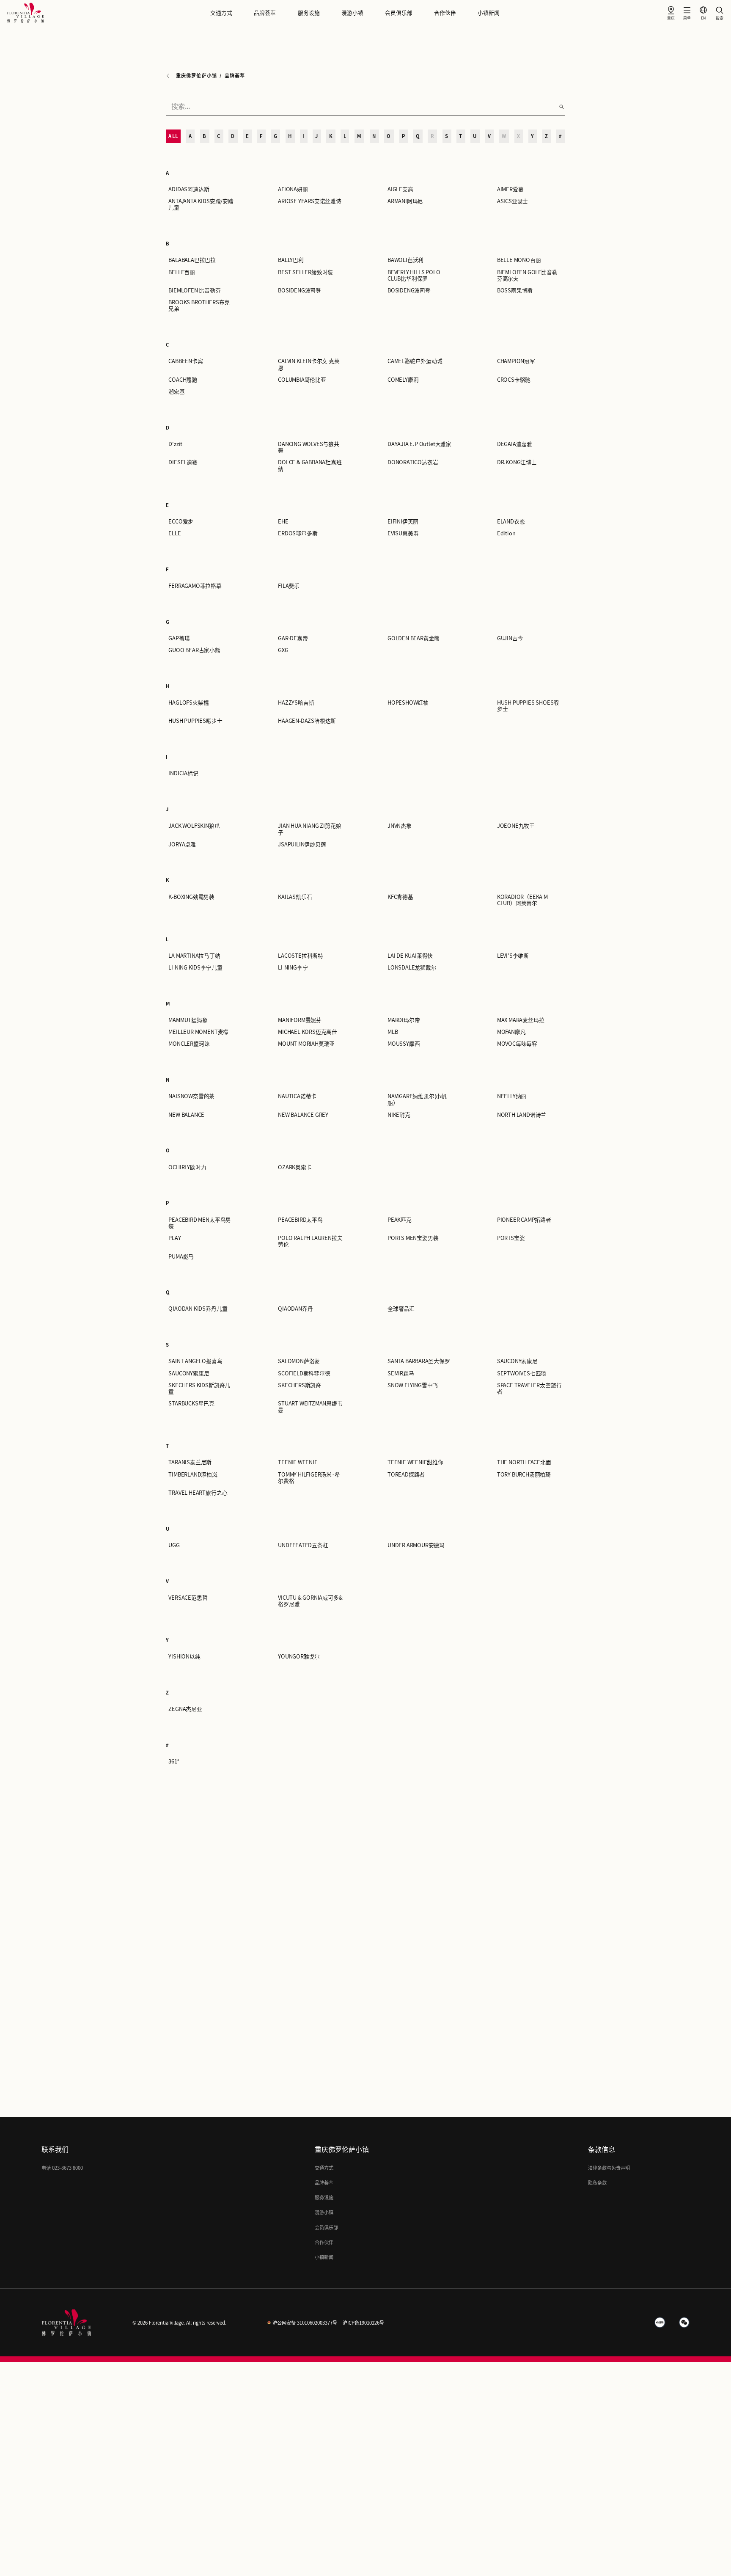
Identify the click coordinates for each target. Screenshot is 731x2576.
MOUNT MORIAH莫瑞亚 (306, 1044)
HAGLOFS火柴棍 (188, 703)
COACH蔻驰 (183, 380)
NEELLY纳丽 (512, 1096)
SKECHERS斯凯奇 (300, 1385)
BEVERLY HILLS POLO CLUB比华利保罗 (414, 276)
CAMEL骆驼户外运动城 (415, 361)
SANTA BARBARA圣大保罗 (419, 1361)
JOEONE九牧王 (516, 826)
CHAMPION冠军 (516, 361)
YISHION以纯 (184, 1657)
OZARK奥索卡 (295, 1167)
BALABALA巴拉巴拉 (192, 260)
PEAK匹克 (400, 1220)
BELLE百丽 (182, 272)
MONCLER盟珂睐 (189, 1044)
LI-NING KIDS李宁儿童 (195, 968)
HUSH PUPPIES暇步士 (195, 721)
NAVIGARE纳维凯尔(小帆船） (417, 1099)
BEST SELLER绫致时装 (305, 272)
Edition (506, 533)
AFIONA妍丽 (293, 189)
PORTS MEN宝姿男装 (413, 1238)
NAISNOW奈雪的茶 (191, 1096)
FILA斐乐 (289, 586)
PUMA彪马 (181, 1257)
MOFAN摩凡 (511, 1032)
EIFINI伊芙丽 (403, 522)
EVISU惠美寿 (403, 533)
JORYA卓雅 (182, 844)
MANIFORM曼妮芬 (300, 1020)
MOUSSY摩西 (404, 1044)
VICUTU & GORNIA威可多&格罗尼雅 (310, 1601)
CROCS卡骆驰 (514, 380)
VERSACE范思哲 (188, 1598)
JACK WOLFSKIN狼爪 (194, 826)
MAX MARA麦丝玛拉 (521, 1020)
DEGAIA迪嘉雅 (515, 444)
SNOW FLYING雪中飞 (413, 1385)
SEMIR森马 (401, 1373)
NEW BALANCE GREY (303, 1115)
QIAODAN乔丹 (295, 1309)
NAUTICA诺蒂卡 (297, 1096)
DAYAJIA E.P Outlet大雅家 (419, 444)
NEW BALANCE (186, 1115)
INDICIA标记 (183, 773)
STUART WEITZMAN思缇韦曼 (310, 1407)
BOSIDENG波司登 (300, 291)
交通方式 (221, 13)
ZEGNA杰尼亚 (185, 1709)
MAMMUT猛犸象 (188, 1020)
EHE (283, 522)
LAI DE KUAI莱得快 (410, 956)
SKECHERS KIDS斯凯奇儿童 (199, 1389)
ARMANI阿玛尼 (405, 201)
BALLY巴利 (291, 260)
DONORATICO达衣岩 (413, 462)
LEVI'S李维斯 (513, 956)
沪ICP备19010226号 (363, 2323)
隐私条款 (597, 2183)
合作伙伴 (445, 13)
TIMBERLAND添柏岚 (193, 1475)
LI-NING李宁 (293, 968)
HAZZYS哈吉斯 (296, 703)
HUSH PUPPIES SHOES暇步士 (528, 706)
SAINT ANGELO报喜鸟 (195, 1361)
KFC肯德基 (400, 897)
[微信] (684, 2323)
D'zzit (175, 444)
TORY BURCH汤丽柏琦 (524, 1475)
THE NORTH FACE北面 (524, 1462)
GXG (283, 650)
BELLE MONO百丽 (519, 260)
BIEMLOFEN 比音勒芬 (194, 291)
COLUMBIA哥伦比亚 (302, 380)
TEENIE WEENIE (298, 1462)
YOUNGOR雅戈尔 (299, 1657)
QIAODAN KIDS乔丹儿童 (198, 1309)
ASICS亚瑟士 (513, 201)
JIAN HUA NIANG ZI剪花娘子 (309, 829)
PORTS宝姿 (511, 1238)
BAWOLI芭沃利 (405, 260)
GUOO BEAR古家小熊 (194, 650)
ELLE (175, 533)
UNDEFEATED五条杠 (303, 1545)
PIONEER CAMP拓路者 (524, 1220)
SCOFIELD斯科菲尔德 (304, 1373)
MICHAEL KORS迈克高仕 (308, 1032)
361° (174, 1762)
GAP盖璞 (179, 638)
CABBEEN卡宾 (185, 361)
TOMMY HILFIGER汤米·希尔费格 (309, 1478)
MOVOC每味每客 (517, 1044)
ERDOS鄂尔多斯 (298, 533)
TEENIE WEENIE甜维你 (415, 1462)
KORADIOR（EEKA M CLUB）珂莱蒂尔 (522, 900)
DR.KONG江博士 (517, 462)
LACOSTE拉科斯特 (301, 956)
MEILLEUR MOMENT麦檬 (198, 1032)
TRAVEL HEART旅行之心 (198, 1493)
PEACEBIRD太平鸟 (300, 1220)
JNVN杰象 (400, 826)
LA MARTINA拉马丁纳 (194, 956)
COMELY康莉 (403, 380)
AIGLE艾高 (400, 189)
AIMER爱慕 (510, 189)
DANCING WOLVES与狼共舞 (309, 447)
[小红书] (660, 2323)
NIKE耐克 (399, 1115)
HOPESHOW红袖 (408, 703)
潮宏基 (176, 392)
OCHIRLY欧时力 (187, 1167)
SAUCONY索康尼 (517, 1361)
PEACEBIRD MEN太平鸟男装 (200, 1223)
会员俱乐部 (399, 13)
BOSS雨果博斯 (515, 291)
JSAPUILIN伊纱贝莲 (302, 844)
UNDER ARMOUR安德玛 (416, 1545)
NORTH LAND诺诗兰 (522, 1115)
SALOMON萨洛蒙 (299, 1361)
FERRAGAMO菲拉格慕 (195, 586)
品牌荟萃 (265, 13)
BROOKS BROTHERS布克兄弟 (199, 306)
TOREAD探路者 (406, 1475)
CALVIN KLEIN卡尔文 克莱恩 (309, 364)
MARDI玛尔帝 (404, 1020)
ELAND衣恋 (511, 522)
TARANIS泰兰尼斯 (190, 1462)
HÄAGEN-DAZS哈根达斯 (307, 721)
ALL (173, 136)
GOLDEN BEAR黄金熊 (414, 638)
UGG (174, 1545)
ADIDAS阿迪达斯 (189, 189)
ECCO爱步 (181, 522)
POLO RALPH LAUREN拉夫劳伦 (310, 1241)
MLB (393, 1032)
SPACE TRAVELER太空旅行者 (529, 1389)
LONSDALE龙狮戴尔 (412, 968)
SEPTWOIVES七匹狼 (522, 1373)
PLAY (175, 1238)
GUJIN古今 (510, 638)
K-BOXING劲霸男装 (191, 897)
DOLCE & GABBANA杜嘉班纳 (310, 466)
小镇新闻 (489, 13)
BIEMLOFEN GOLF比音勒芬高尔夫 (527, 276)
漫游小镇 (352, 13)
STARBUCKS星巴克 (191, 1404)
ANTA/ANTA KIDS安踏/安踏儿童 (201, 204)
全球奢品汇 (401, 1309)
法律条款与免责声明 (609, 2168)
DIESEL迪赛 (183, 462)
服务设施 (309, 13)
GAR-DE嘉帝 (293, 638)
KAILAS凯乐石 (295, 897)
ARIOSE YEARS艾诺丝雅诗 (310, 201)
